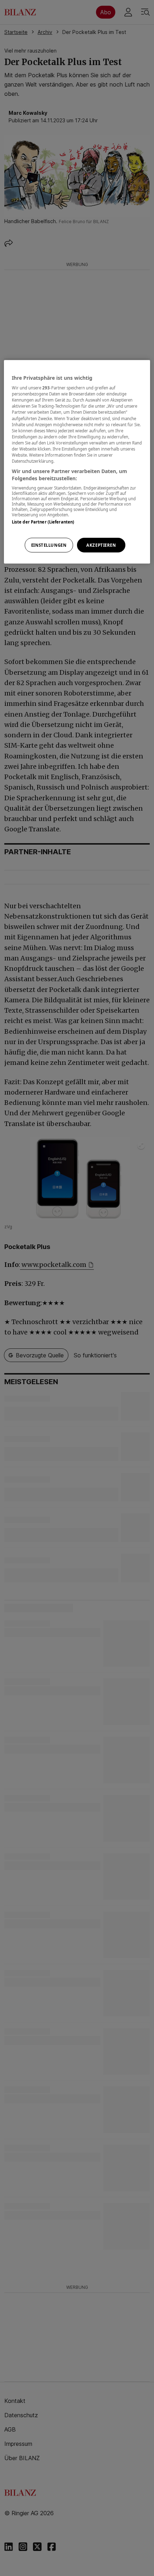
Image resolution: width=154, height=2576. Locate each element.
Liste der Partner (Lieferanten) (43, 522)
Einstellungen (49, 545)
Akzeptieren (101, 545)
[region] (77, 462)
